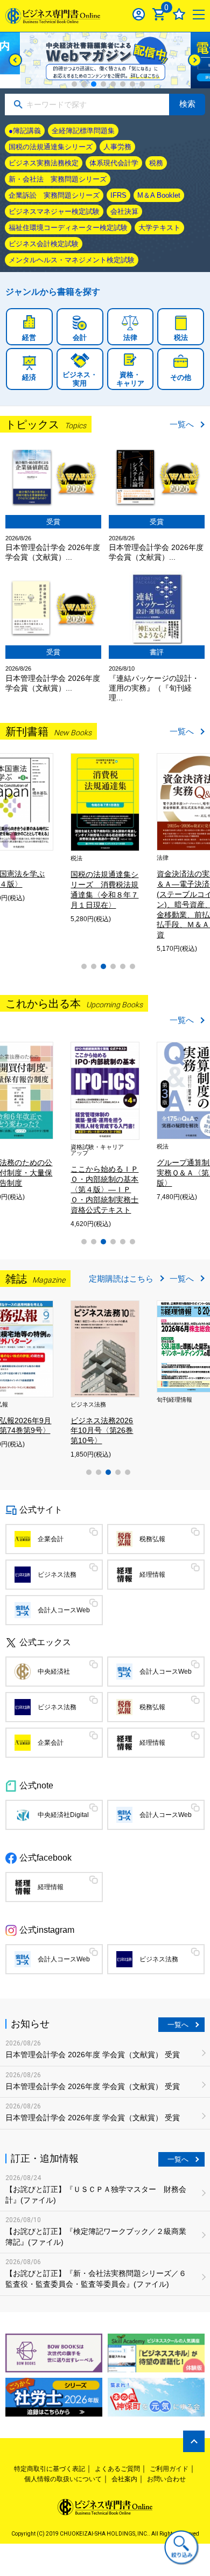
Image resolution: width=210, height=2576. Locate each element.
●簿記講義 (25, 131)
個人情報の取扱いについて (63, 2479)
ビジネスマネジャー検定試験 (54, 211)
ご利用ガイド (169, 2469)
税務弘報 (152, 1539)
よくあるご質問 (117, 2469)
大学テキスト (159, 228)
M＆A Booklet (159, 195)
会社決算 (124, 211)
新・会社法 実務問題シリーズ (58, 179)
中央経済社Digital (63, 1815)
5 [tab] (113, 84)
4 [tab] (103, 84)
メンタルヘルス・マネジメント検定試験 (72, 260)
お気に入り (179, 14)
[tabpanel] (105, 60)
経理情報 (152, 1575)
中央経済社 (54, 1672)
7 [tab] (132, 84)
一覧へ (182, 424)
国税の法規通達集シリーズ (51, 147)
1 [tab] (74, 84)
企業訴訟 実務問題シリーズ (54, 195)
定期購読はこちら (121, 1279)
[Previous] (15, 60)
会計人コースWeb (64, 1610)
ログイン (139, 14)
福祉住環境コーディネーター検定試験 (68, 228)
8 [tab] (142, 84)
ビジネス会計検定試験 (44, 244)
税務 (156, 163)
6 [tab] (123, 84)
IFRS (118, 195)
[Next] (195, 60)
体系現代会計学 (114, 163)
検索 (187, 104)
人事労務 (117, 147)
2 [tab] (84, 84)
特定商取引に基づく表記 (50, 2469)
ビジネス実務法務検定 (44, 163)
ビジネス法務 (57, 1575)
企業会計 (51, 1539)
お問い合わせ (166, 2479)
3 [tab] (94, 84)
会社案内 (124, 2479)
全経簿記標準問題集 (83, 131)
